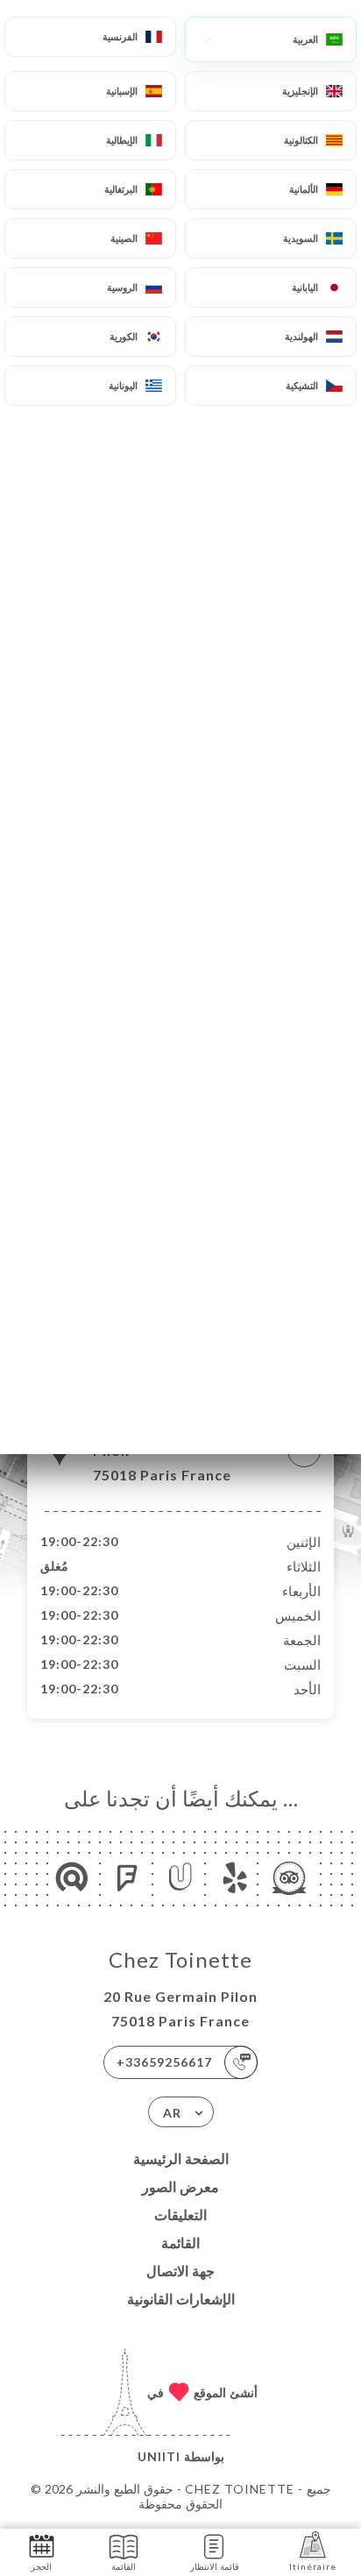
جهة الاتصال (180, 2271)
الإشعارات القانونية (181, 2299)
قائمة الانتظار (215, 2566)
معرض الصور (180, 2186)
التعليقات (180, 2214)
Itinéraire (313, 2566)
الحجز (41, 2566)
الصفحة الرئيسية (181, 2158)
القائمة (180, 2242)
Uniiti (159, 2456)
